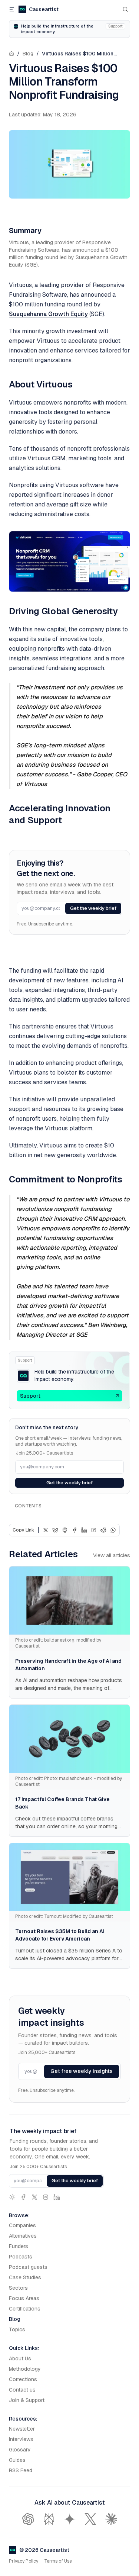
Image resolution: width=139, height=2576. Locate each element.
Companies (22, 2225)
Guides (17, 2460)
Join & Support (27, 2400)
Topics (17, 2329)
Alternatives (23, 2236)
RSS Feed (21, 2470)
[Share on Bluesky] (55, 1530)
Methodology (25, 2369)
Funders (19, 2246)
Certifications (25, 2309)
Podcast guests (28, 2267)
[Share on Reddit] (103, 1530)
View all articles (112, 1555)
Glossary (20, 2450)
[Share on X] (46, 1530)
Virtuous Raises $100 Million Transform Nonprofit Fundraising (82, 54)
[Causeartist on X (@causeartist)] (34, 2197)
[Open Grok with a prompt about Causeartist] (90, 2519)
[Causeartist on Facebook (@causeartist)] (23, 2197)
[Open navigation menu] (12, 9)
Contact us (22, 2390)
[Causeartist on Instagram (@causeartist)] (46, 2197)
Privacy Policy (24, 2561)
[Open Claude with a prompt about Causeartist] (111, 2519)
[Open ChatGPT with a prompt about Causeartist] (28, 2519)
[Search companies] (125, 9)
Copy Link (23, 1530)
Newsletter (22, 2429)
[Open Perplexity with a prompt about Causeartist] (49, 2519)
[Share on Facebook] (75, 1530)
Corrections (23, 2379)
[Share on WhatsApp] (113, 1530)
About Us (20, 2358)
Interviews (21, 2439)
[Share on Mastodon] (65, 1530)
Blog (28, 54)
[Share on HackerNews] (94, 1530)
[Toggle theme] (12, 2197)
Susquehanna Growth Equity (48, 314)
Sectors (18, 2288)
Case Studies (25, 2277)
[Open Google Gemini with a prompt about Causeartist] (70, 2519)
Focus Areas (24, 2298)
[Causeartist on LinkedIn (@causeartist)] (57, 2197)
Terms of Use (58, 2561)
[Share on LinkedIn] (84, 1530)
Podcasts (21, 2257)
